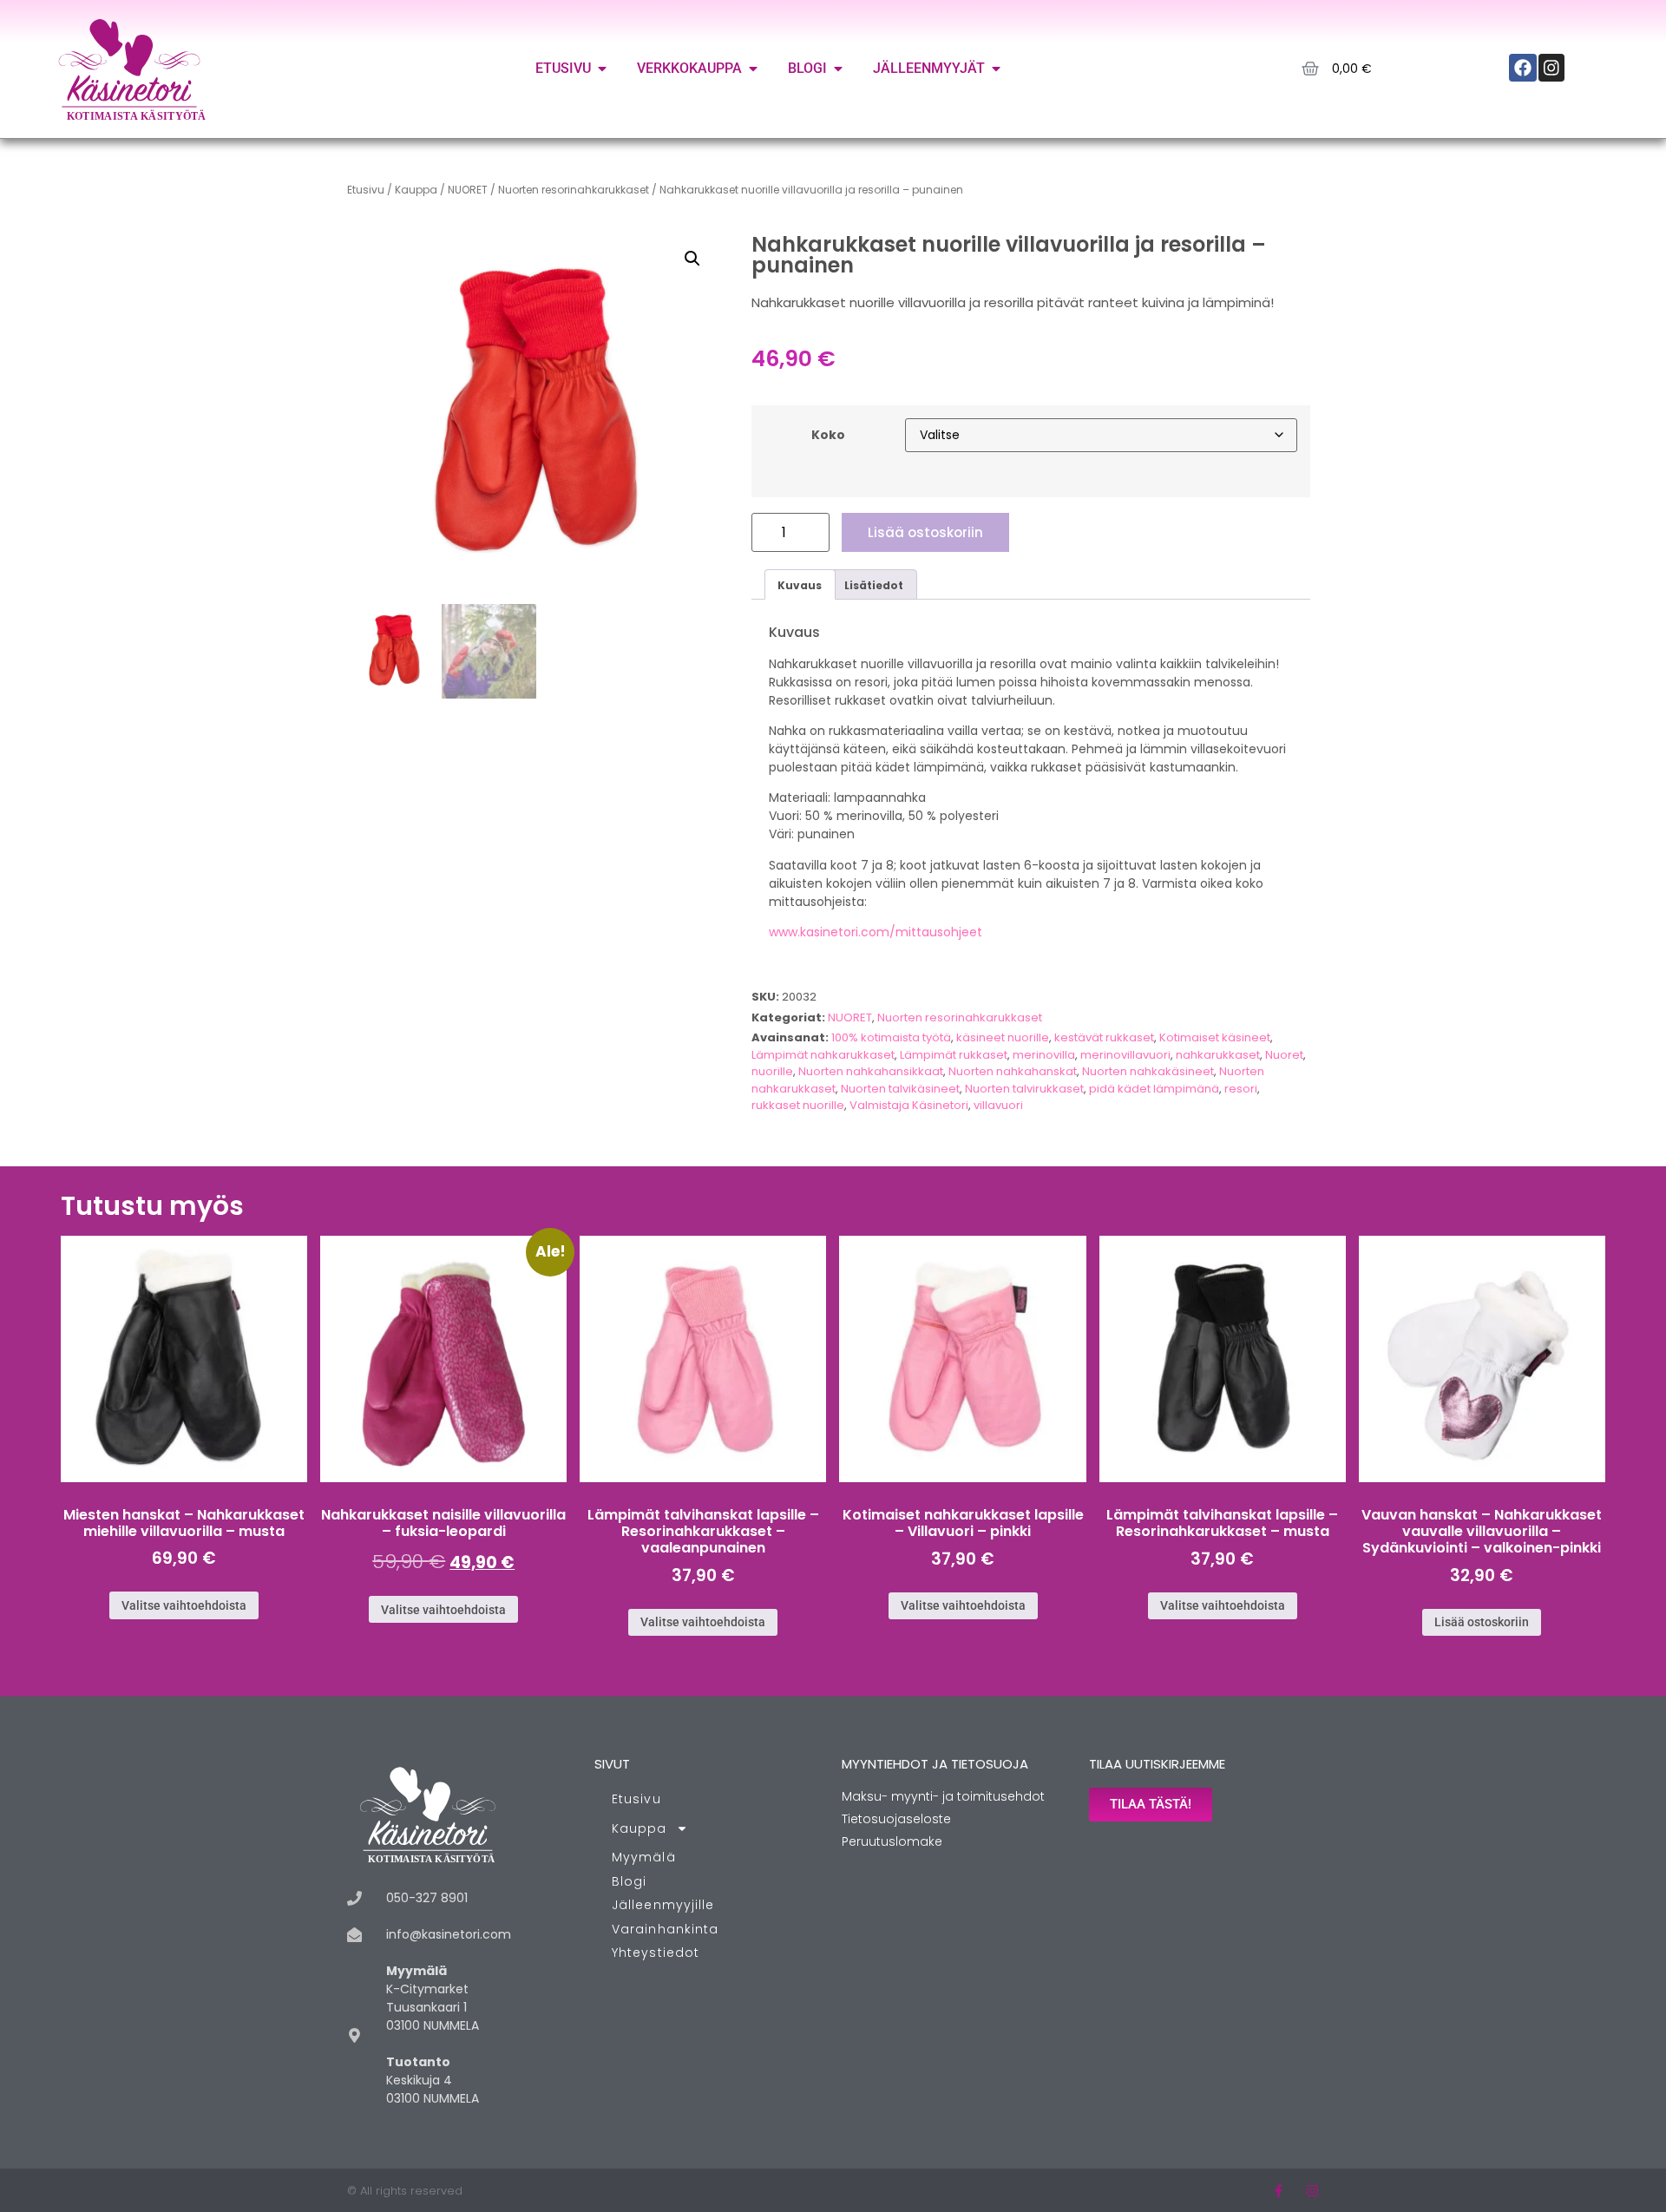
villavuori (998, 1105)
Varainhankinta (665, 1929)
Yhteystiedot (656, 1953)
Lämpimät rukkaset (954, 1055)
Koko (828, 435)
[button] (692, 259)
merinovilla (1044, 1055)
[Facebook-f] (1279, 2191)
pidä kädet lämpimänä (1154, 1089)
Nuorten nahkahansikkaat (871, 1071)
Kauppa (416, 190)
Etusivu (366, 190)
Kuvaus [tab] (800, 585)
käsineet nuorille (1003, 1037)
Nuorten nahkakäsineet (1148, 1071)
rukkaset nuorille (798, 1105)
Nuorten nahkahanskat (1013, 1071)
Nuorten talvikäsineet (900, 1089)
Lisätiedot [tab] (874, 585)
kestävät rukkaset (1104, 1037)
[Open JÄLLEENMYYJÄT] (996, 69)
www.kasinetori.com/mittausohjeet (876, 932)
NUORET (468, 190)
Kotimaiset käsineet (1215, 1037)
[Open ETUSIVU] (602, 69)
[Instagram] (1312, 2191)
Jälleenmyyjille (663, 1905)
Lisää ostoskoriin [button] (1482, 1622)
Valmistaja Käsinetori (909, 1105)
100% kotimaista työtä (891, 1037)
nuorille (772, 1071)
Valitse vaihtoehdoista (184, 1605)
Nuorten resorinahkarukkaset (574, 190)
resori (1241, 1089)
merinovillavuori (1125, 1055)
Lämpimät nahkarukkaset (823, 1055)
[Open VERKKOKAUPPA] (753, 69)
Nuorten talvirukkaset (1024, 1089)
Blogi (630, 1881)
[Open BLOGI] (838, 69)
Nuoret (1284, 1055)
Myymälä (644, 1857)
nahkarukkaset (1218, 1055)
